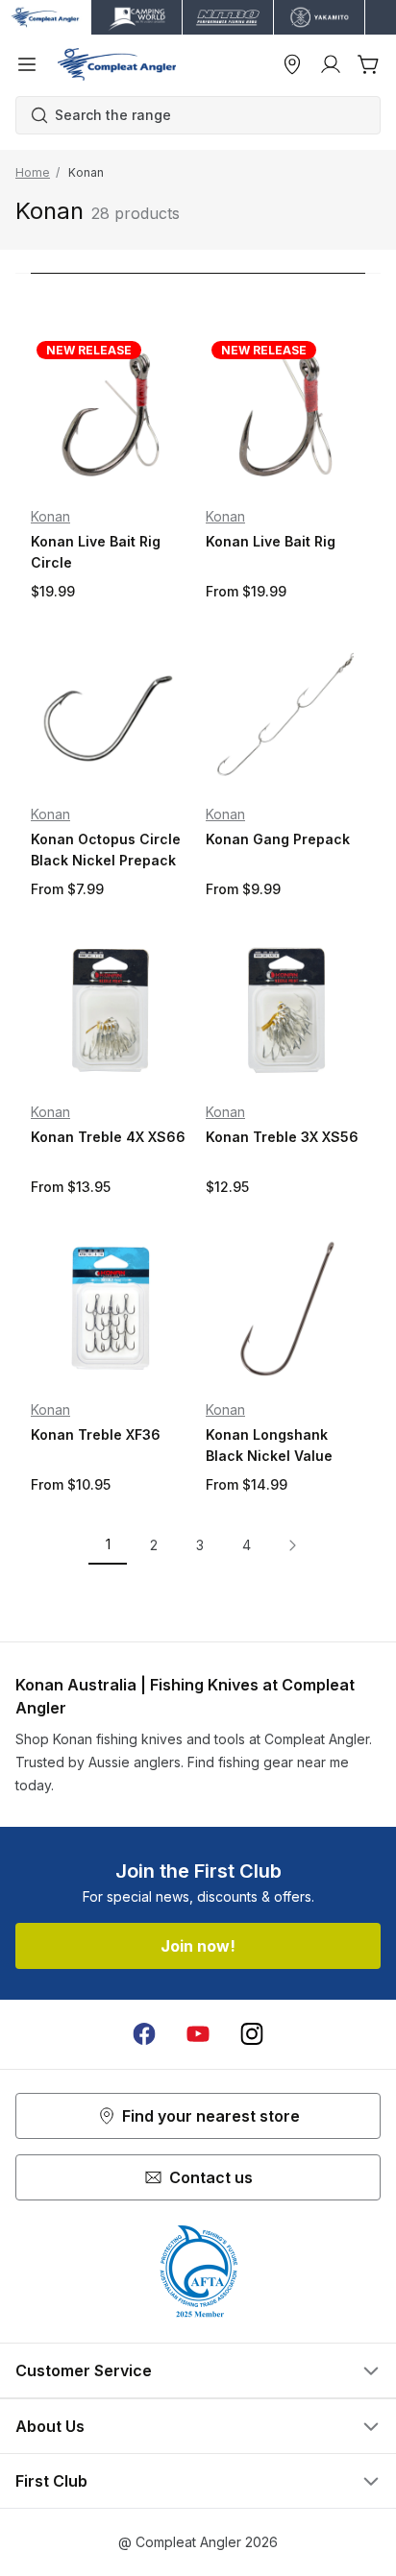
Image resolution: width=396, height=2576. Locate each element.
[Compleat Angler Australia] (117, 64)
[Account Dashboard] (331, 64)
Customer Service (84, 2370)
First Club (51, 2481)
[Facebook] (144, 2034)
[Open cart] (369, 64)
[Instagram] (252, 2034)
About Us (50, 2426)
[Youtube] (198, 2034)
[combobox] (208, 115)
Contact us (211, 2177)
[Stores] (292, 64)
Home (33, 172)
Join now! (198, 1946)
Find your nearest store (211, 2116)
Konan (50, 516)
